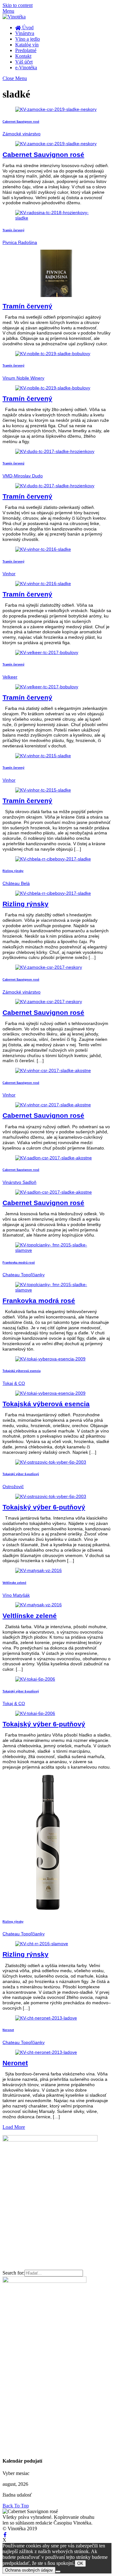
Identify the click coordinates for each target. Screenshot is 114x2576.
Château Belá (16, 883)
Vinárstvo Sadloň (19, 1182)
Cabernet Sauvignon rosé (21, 122)
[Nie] (58, 2572)
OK (80, 2563)
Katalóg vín (27, 45)
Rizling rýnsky (13, 871)
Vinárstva (25, 33)
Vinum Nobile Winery (23, 378)
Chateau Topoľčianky (24, 1275)
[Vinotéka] (14, 17)
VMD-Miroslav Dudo (23, 476)
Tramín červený (13, 230)
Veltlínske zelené (14, 1583)
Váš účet (24, 62)
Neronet (8, 2030)
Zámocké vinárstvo (22, 134)
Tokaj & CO (14, 1383)
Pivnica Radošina (20, 242)
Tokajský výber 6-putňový (21, 1474)
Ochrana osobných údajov (29, 2570)
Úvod (27, 27)
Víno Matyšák (16, 1595)
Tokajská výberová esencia (22, 1371)
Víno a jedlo (28, 39)
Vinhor (9, 574)
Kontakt (23, 56)
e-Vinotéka (26, 67)
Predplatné (26, 50)
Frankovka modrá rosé (19, 1263)
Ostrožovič (13, 1487)
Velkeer (10, 677)
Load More (14, 2127)
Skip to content (18, 5)
